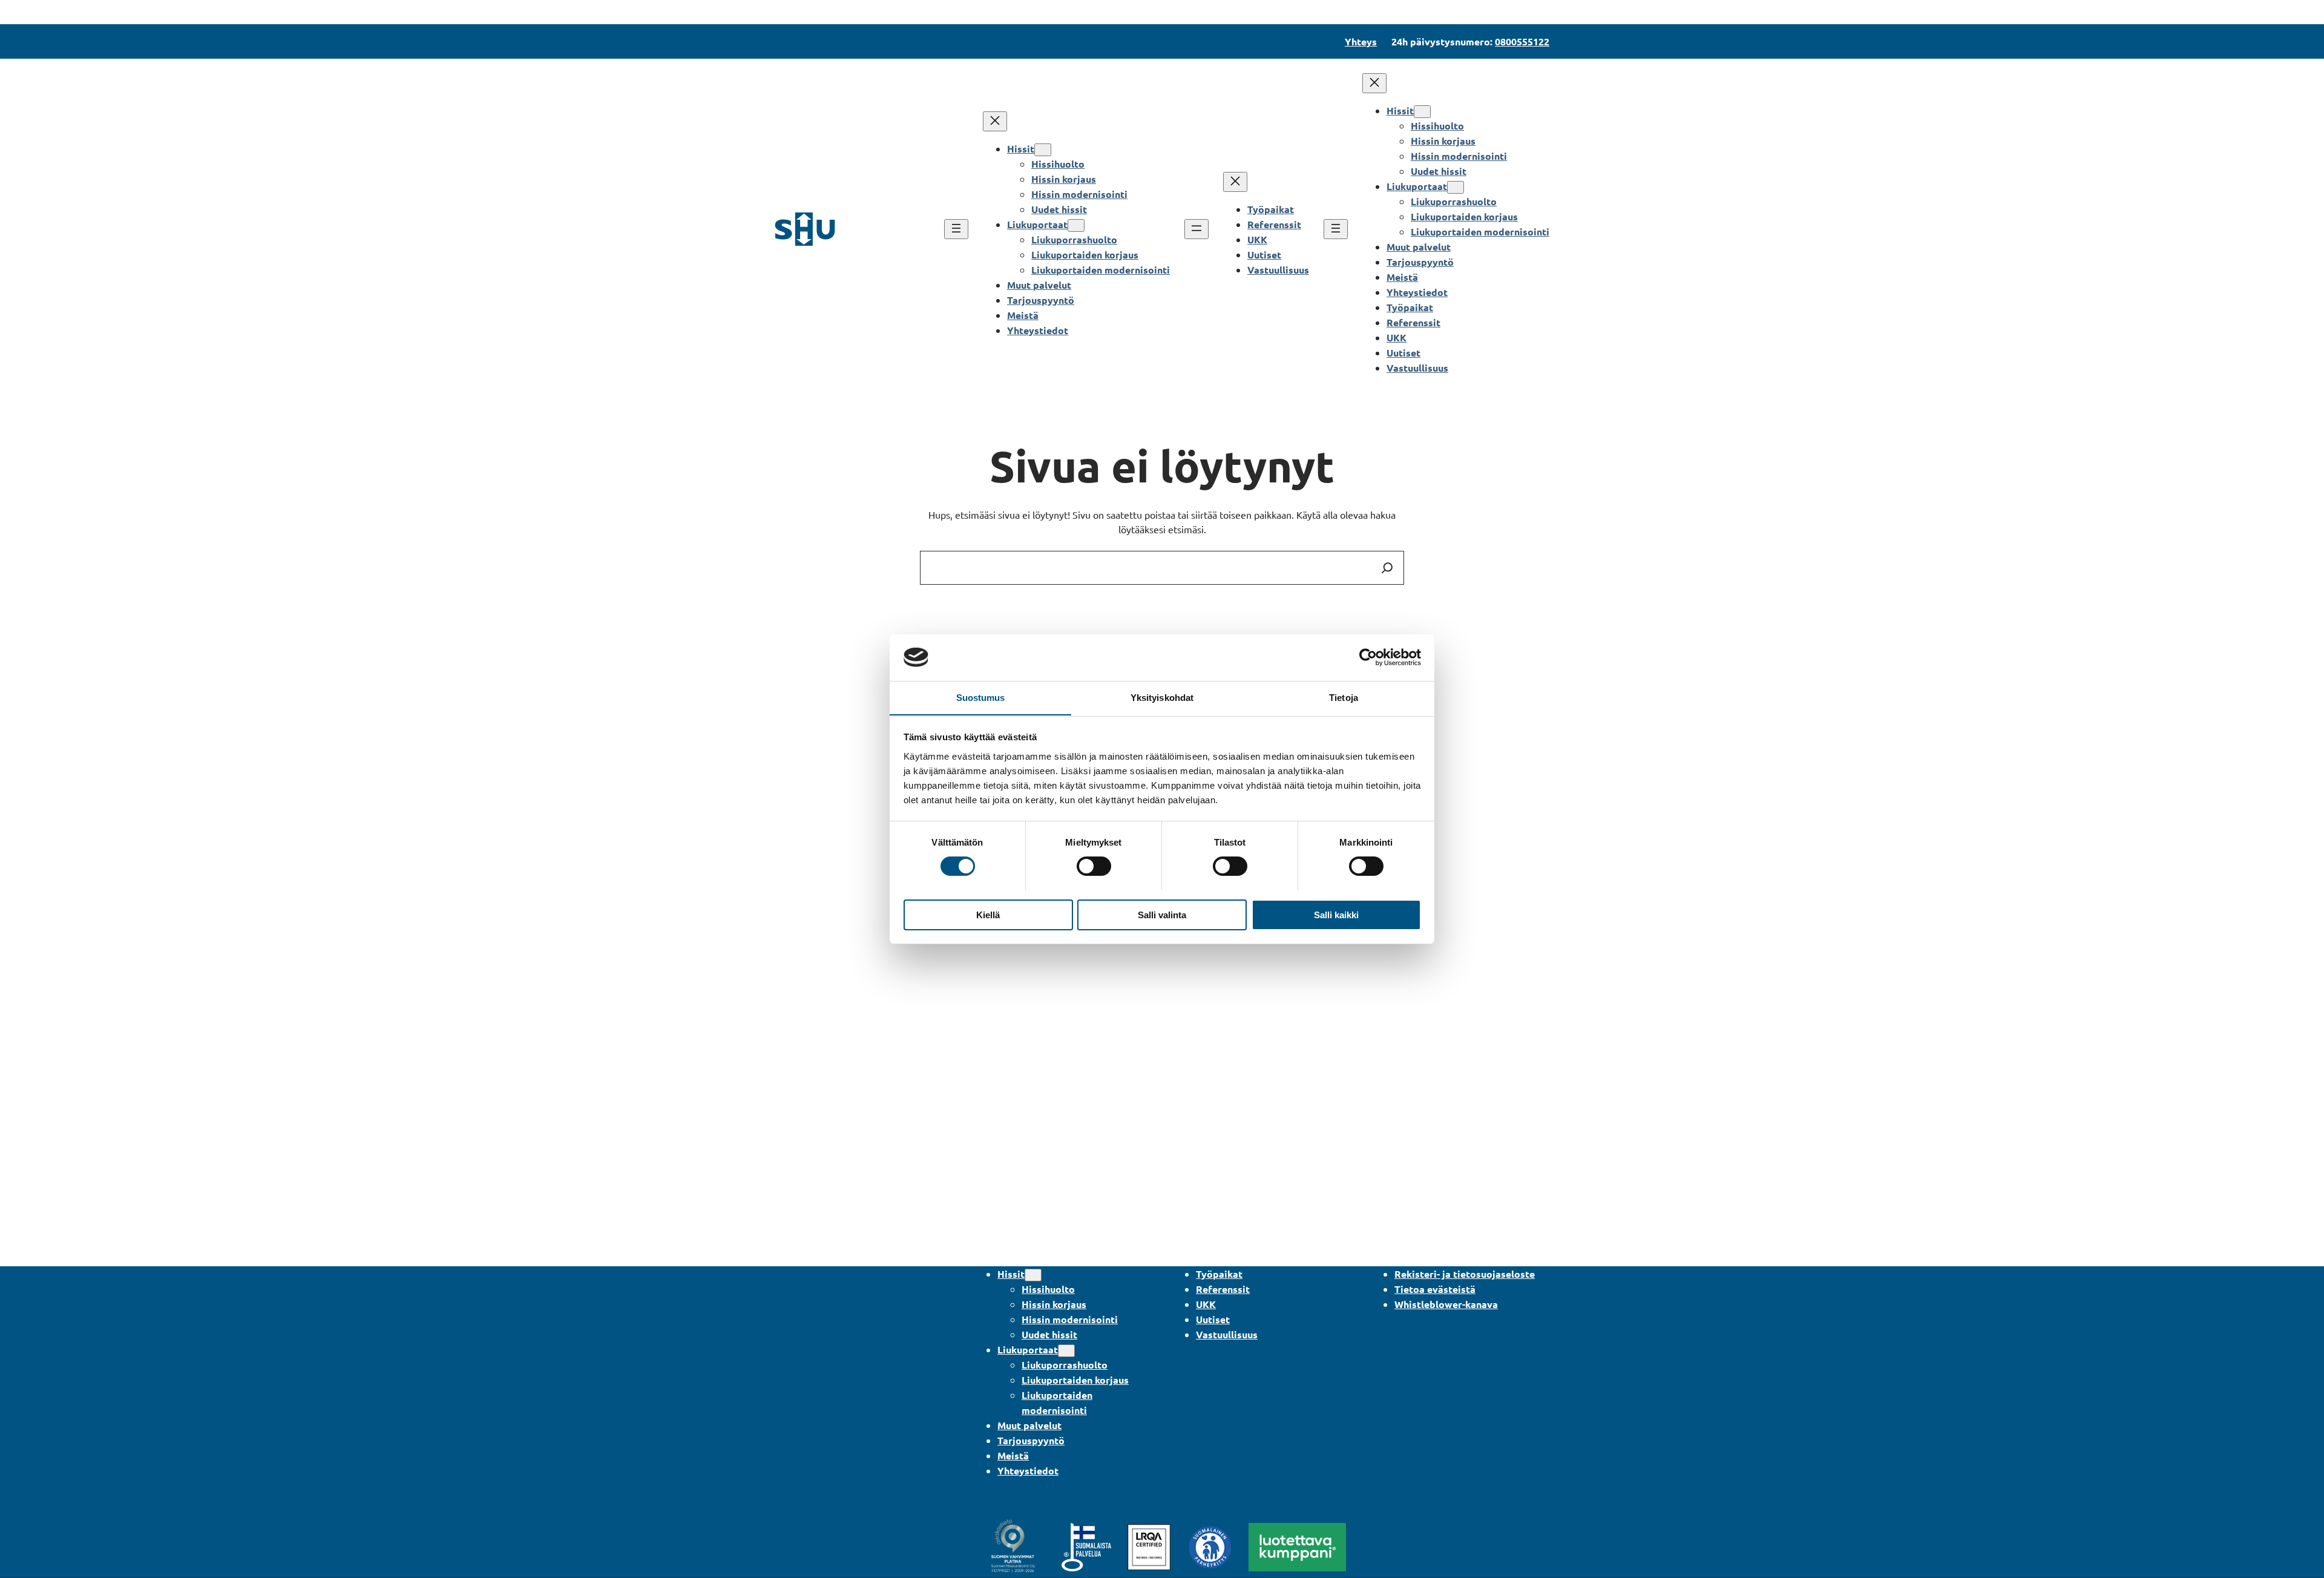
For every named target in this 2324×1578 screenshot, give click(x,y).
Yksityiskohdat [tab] (1162, 697)
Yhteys (1361, 41)
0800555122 (1522, 41)
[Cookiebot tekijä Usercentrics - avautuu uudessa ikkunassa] (1368, 657)
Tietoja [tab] (1344, 697)
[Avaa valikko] (956, 229)
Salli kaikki (1336, 914)
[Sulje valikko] (995, 121)
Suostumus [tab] (981, 697)
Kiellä (988, 914)
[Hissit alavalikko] (1043, 150)
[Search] (1387, 568)
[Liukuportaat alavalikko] (1076, 225)
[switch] (1094, 866)
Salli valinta (1162, 914)
